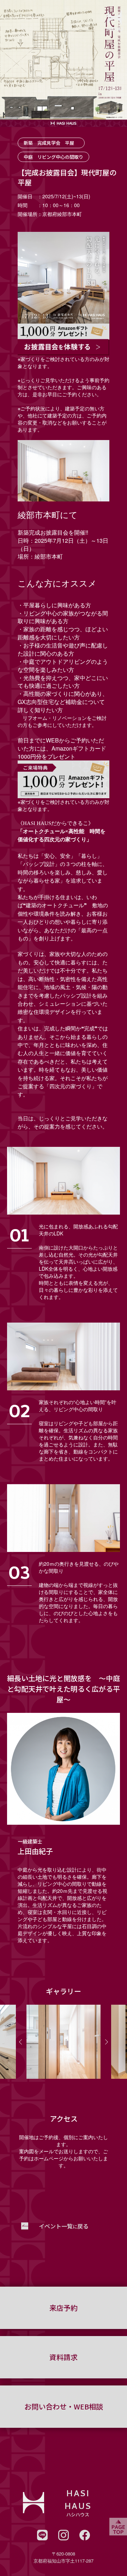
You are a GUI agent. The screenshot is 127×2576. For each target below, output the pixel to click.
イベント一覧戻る (64, 2226)
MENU (115, 30)
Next (107, 2042)
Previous (20, 2042)
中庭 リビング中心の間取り (53, 157)
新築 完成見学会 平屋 (51, 143)
